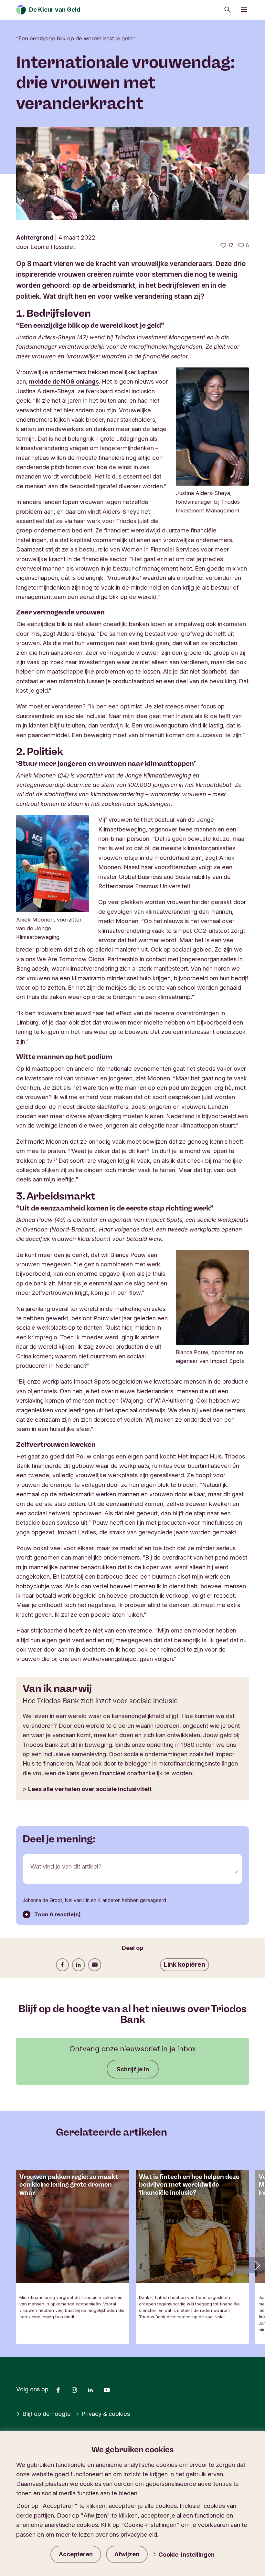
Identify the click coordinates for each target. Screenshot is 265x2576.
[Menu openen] (244, 10)
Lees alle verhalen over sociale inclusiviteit (90, 1789)
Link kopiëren (185, 1964)
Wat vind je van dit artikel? (66, 1866)
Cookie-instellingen (186, 2554)
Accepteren (76, 2554)
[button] (257, 2265)
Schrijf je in (133, 2069)
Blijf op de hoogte (47, 2414)
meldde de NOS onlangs (64, 381)
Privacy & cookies (106, 2414)
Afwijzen (127, 2554)
